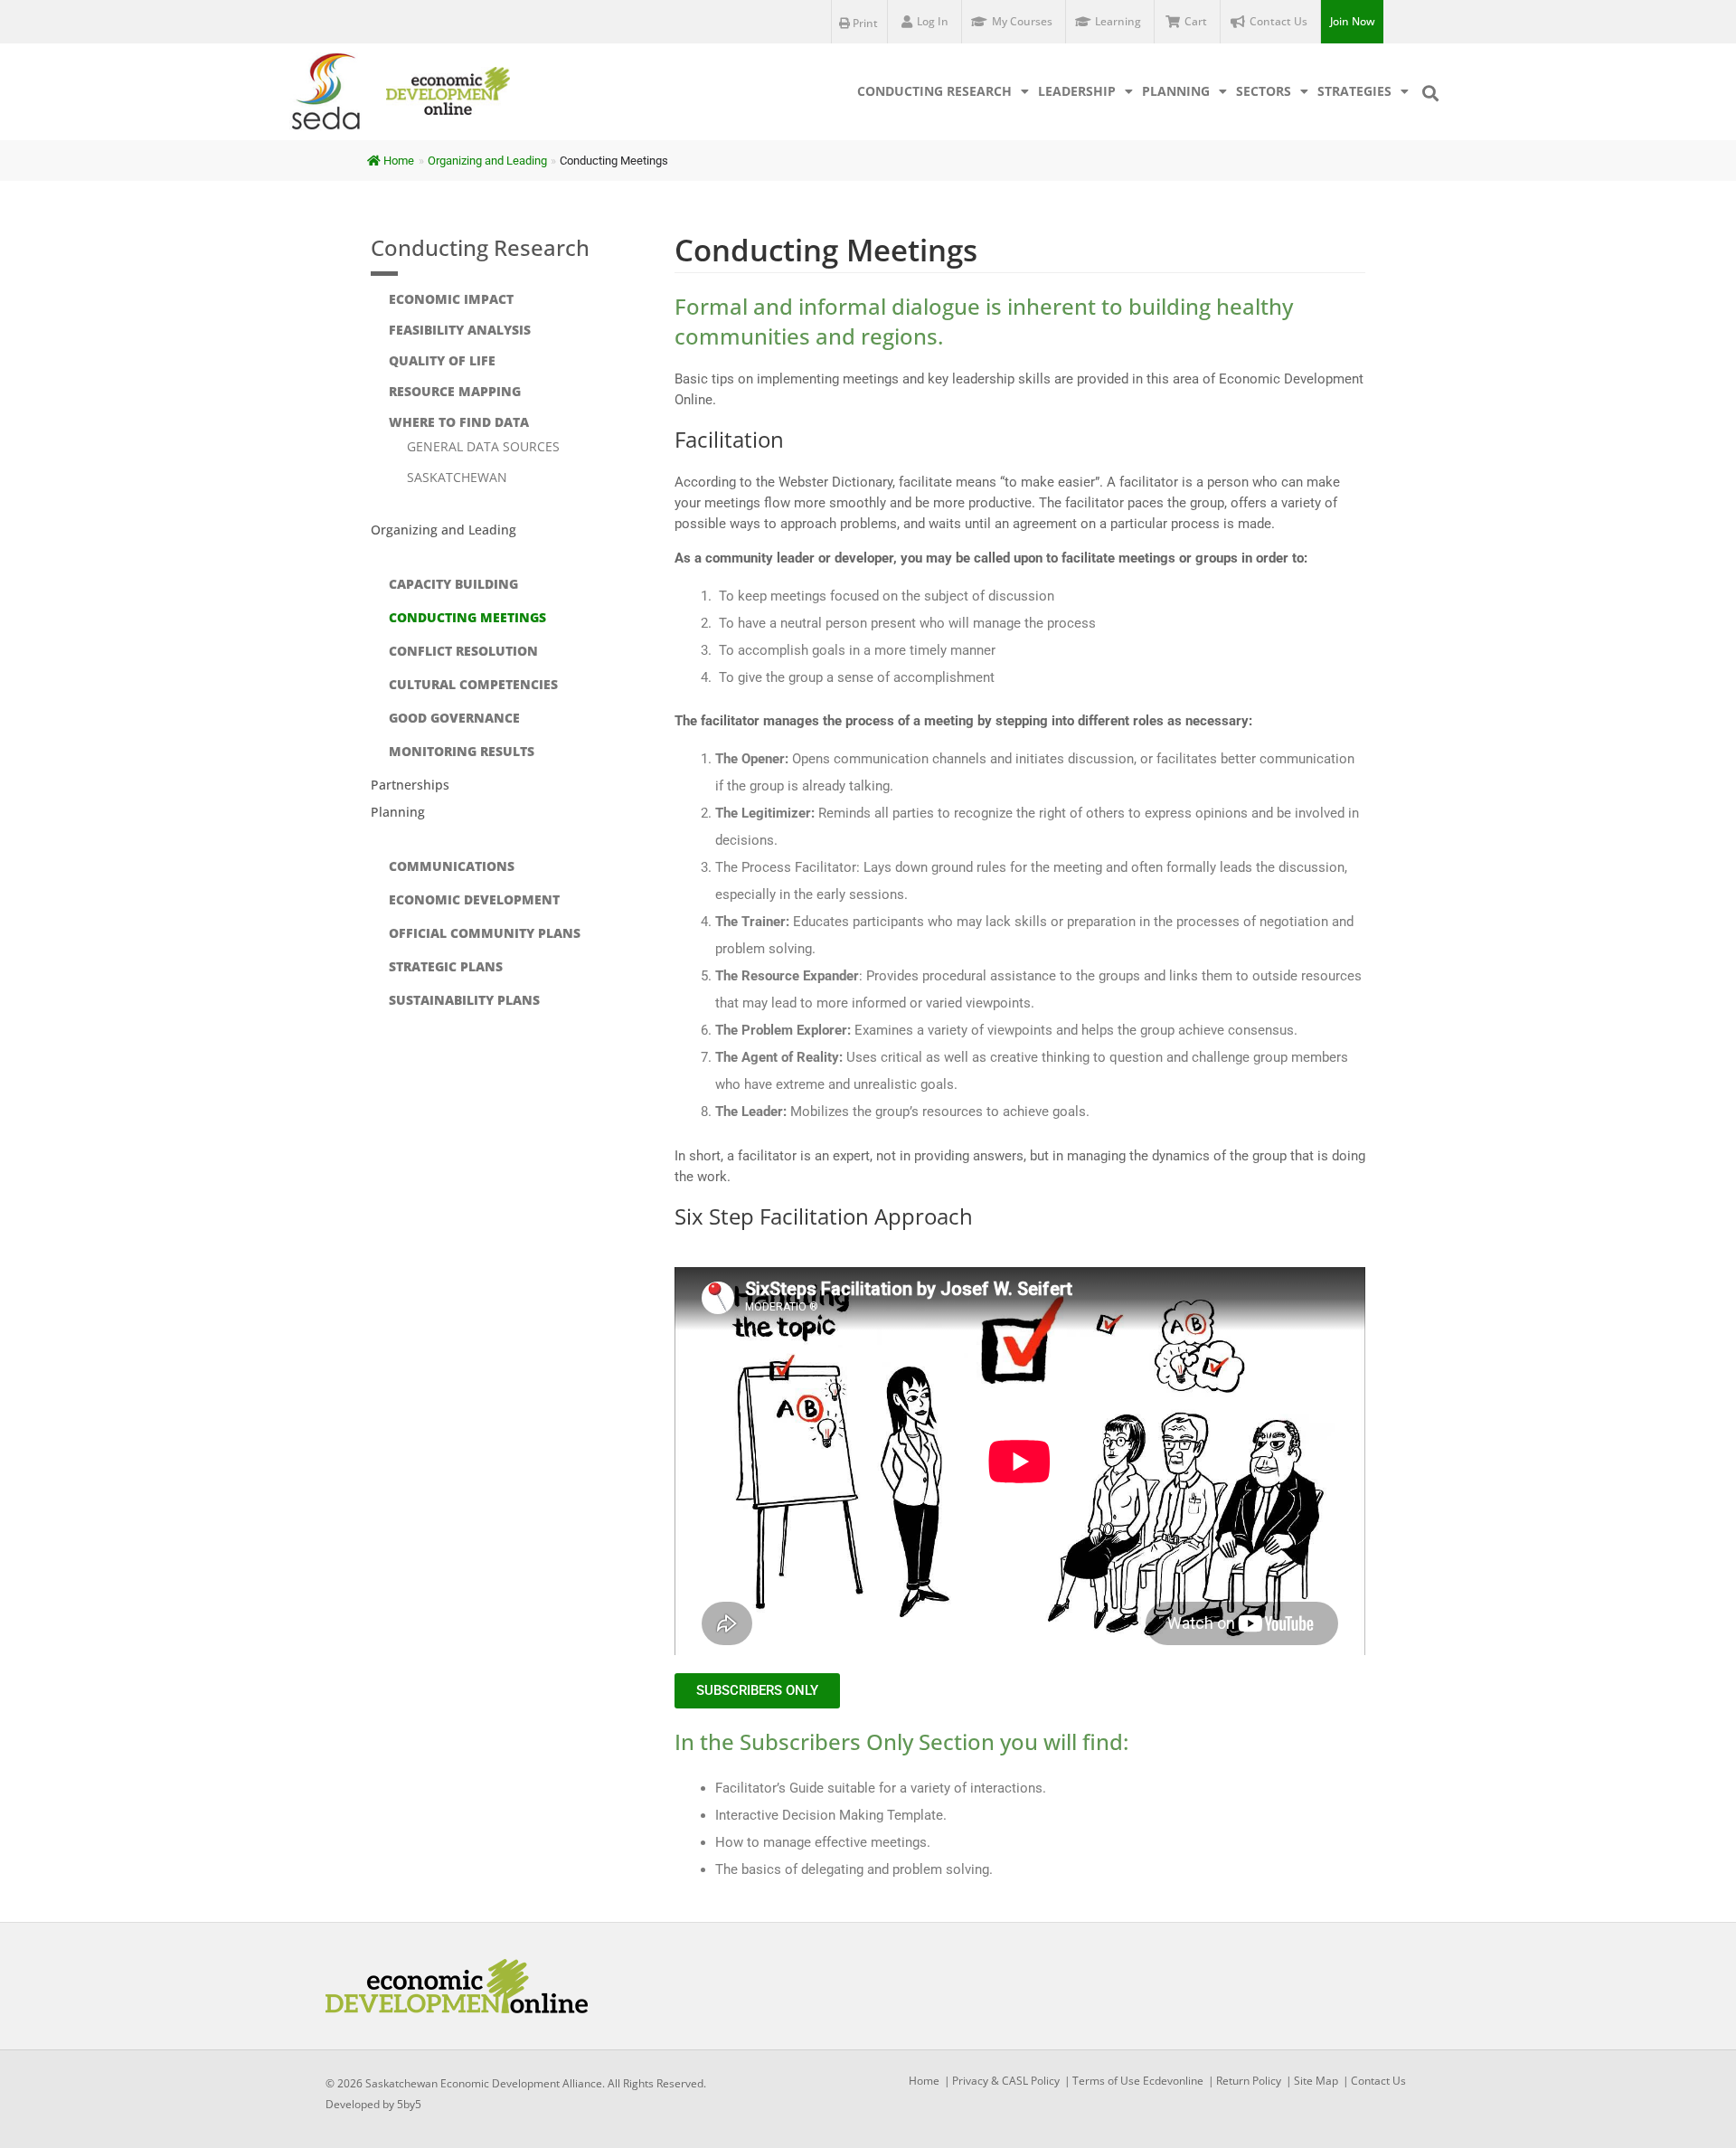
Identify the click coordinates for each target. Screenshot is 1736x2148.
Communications (452, 866)
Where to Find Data (459, 422)
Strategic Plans (446, 966)
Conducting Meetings (467, 617)
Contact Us (1378, 2081)
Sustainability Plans (464, 1000)
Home (399, 161)
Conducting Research (934, 91)
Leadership (1077, 91)
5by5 (409, 2104)
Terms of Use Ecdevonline (1138, 2081)
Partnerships (410, 785)
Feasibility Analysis (460, 330)
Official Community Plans (485, 933)
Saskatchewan (457, 477)
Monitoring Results (462, 751)
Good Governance (454, 718)
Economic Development (474, 899)
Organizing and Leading (443, 530)
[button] (1430, 93)
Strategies (1354, 91)
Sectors (1264, 91)
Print (864, 23)
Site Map (1316, 2081)
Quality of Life (442, 360)
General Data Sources (483, 446)
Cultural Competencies (473, 684)
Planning (1176, 91)
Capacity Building (453, 584)
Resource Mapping (455, 391)
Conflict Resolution (463, 651)
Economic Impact (451, 299)
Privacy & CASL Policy (1006, 2081)
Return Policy (1249, 2081)
